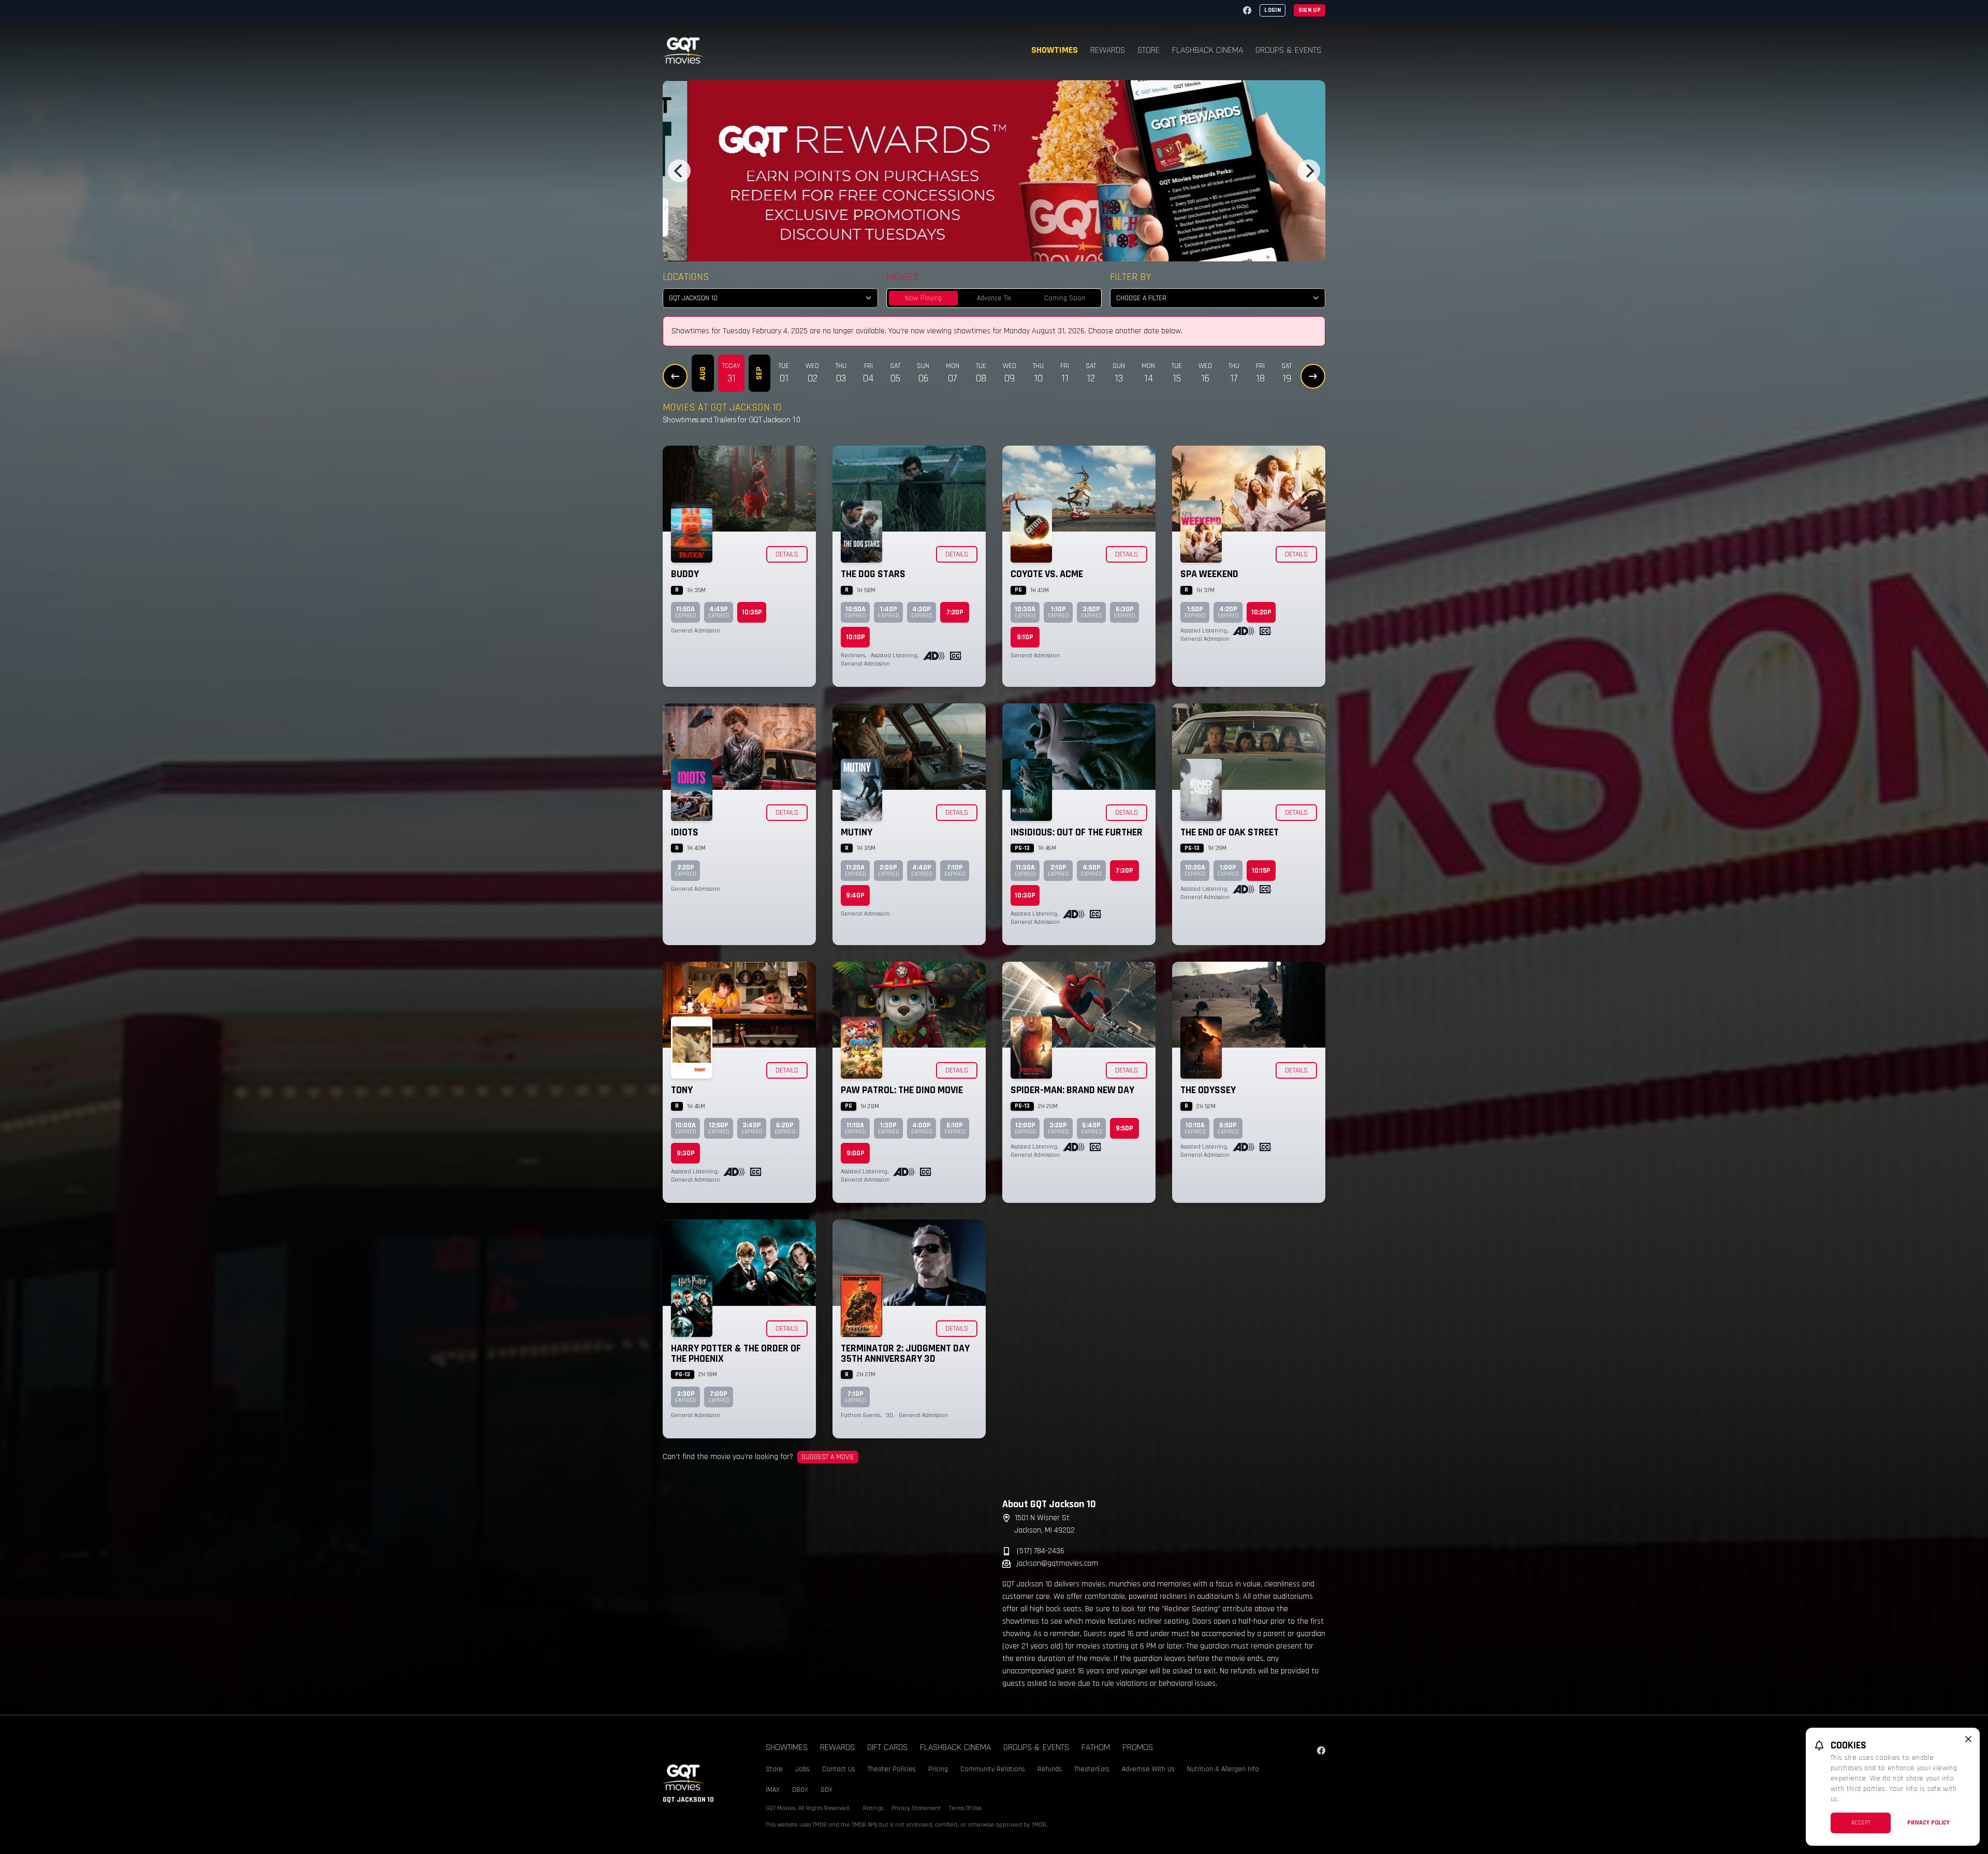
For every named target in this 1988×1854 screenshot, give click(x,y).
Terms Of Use (965, 1808)
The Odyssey (1208, 1090)
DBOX (800, 1790)
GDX (827, 1790)
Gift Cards (887, 1747)
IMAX (773, 1790)
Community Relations (993, 1769)
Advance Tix (994, 298)
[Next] (1309, 171)
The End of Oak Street (1230, 832)
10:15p (1261, 871)
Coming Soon (1065, 298)
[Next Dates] (1313, 376)
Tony (682, 1090)
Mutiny (857, 832)
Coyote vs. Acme (1047, 574)
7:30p (1124, 871)
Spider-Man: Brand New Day (1072, 1090)
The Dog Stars (873, 574)
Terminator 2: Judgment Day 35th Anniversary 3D (905, 1353)
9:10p (1025, 637)
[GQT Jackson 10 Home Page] (683, 50)
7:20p (955, 612)
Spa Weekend (1209, 574)
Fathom (1096, 1747)
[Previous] (679, 171)
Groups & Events (1288, 50)
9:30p (686, 1153)
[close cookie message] (1968, 1739)
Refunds (1050, 1769)
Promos (1138, 1747)
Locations (686, 277)
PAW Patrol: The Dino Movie (902, 1090)
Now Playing (923, 298)
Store (1149, 50)
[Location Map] (824, 1563)
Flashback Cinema (1208, 50)
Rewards (1108, 50)
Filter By (1130, 277)
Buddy (685, 574)
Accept (1861, 1823)
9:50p (1124, 1128)
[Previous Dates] (675, 376)
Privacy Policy (1928, 1823)
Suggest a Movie (828, 1457)
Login (1273, 10)
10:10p (856, 637)
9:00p (856, 1153)
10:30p (1025, 895)
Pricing (938, 1769)
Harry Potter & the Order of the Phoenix (736, 1353)
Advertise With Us (1148, 1769)
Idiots (685, 832)
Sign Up (1310, 10)
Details (787, 554)
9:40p (855, 895)
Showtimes (1055, 50)
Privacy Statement (916, 1808)
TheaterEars (1092, 1769)
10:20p (1261, 612)
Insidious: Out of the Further (1077, 832)
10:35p (752, 612)
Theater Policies (892, 1769)
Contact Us (839, 1769)
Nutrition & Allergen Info (1223, 1769)
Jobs (802, 1769)
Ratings (873, 1808)
